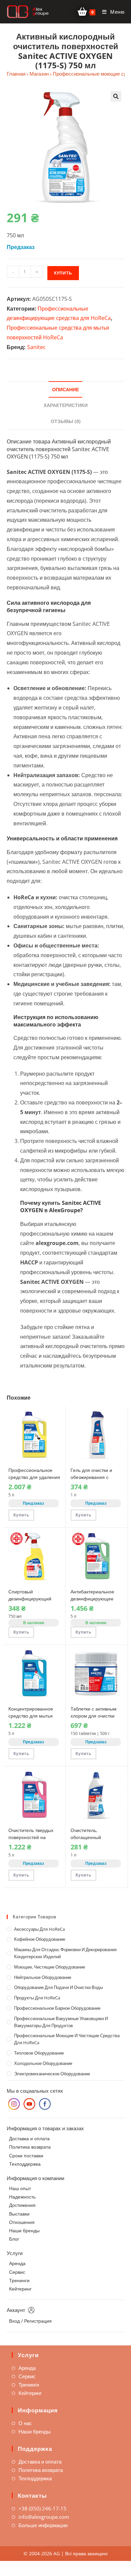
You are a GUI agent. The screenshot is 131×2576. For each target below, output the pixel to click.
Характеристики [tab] (66, 405)
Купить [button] (21, 1515)
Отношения (22, 2222)
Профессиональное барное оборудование (57, 2008)
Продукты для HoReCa (37, 1998)
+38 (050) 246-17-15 (42, 2508)
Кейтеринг (20, 2289)
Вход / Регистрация (30, 2321)
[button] (116, 96)
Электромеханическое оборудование (52, 2074)
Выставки (19, 2214)
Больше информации (43, 2525)
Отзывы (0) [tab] (66, 421)
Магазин (39, 74)
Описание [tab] (65, 389)
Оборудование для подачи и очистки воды (58, 1987)
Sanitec (36, 347)
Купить (63, 273)
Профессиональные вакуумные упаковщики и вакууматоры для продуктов (61, 2022)
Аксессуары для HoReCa (39, 1929)
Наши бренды (24, 2230)
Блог (14, 2239)
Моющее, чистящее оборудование (50, 1967)
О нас (25, 2423)
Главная (16, 74)
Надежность (22, 2197)
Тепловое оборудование (39, 2053)
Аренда (17, 2263)
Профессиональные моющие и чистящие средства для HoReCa (67, 2039)
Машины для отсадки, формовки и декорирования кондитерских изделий (65, 1953)
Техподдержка (25, 2164)
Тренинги (19, 2280)
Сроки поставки (26, 2155)
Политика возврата (30, 2147)
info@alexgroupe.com (44, 2517)
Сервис (17, 2272)
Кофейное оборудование (40, 1939)
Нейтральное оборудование (43, 1977)
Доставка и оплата (29, 2138)
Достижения (22, 2205)
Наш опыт (20, 2188)
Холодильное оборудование (43, 2063)
